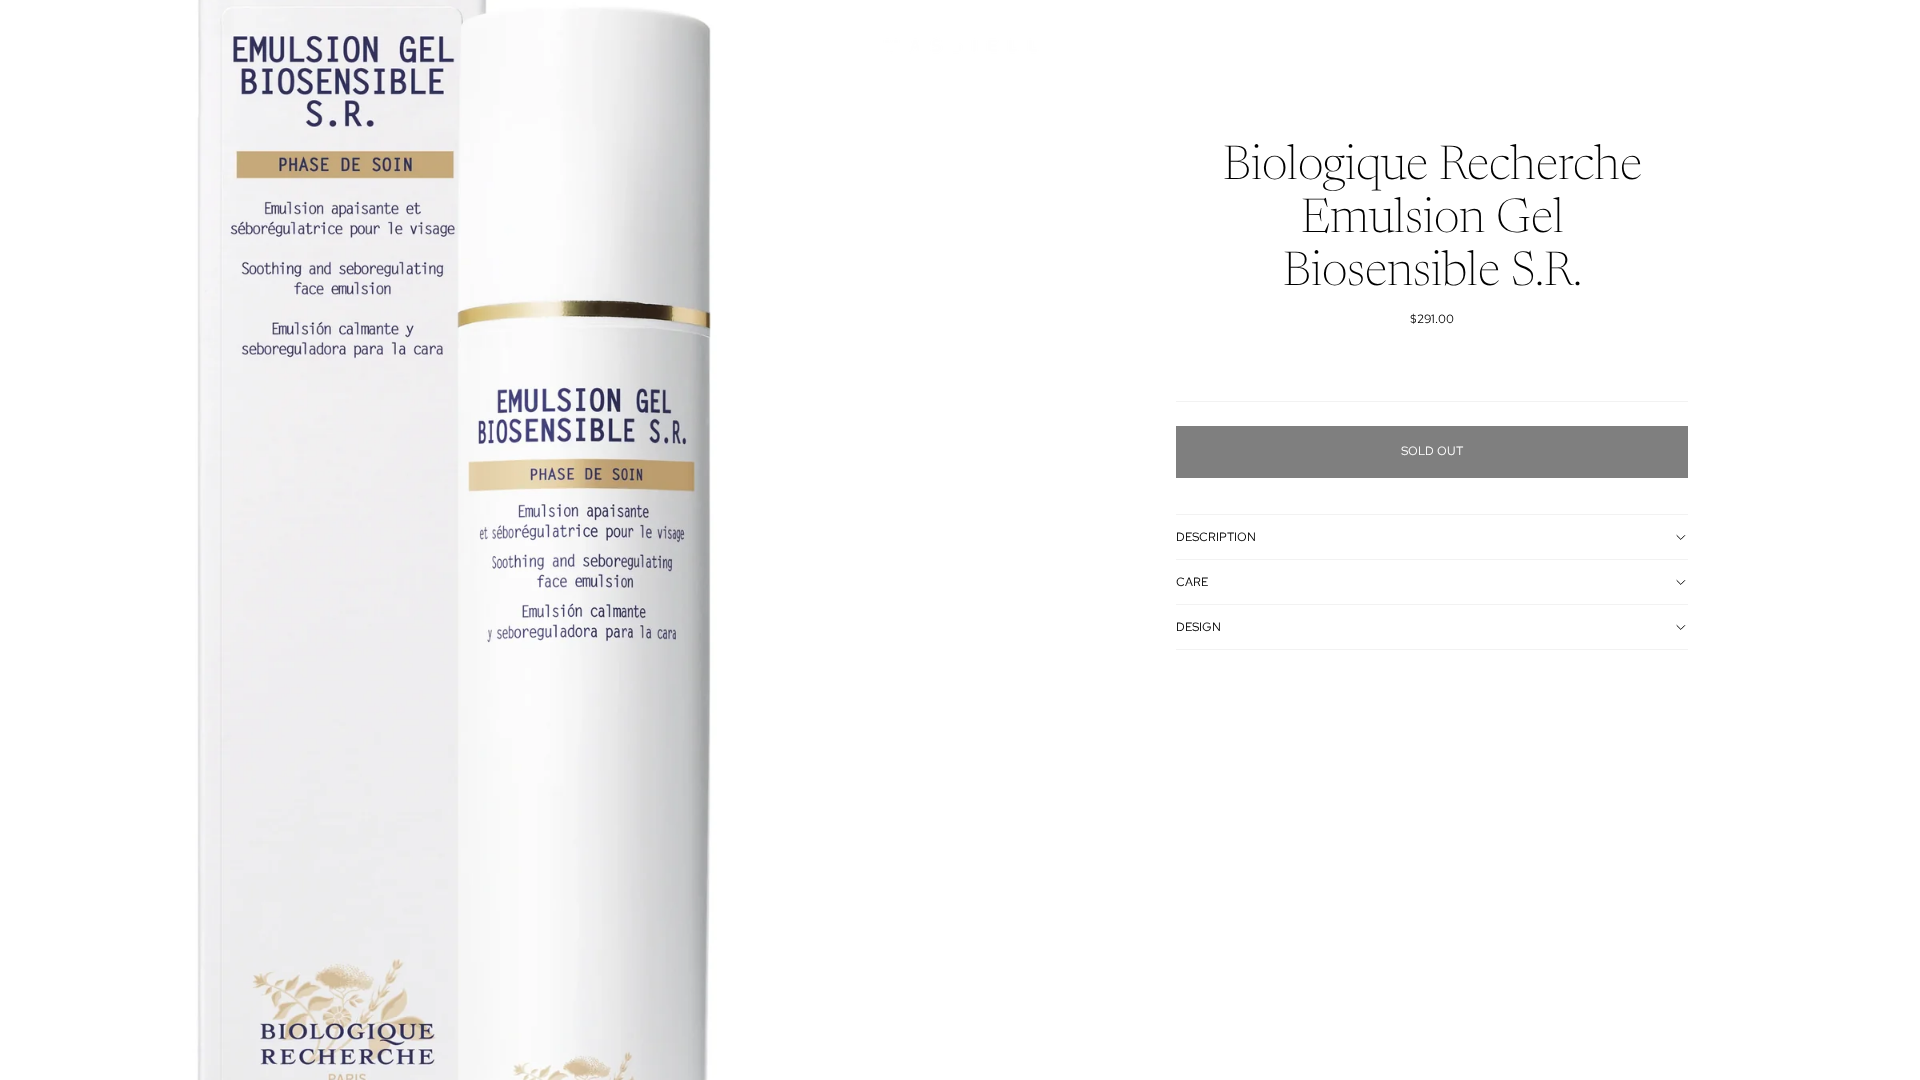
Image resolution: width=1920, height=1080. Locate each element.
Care (1192, 582)
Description (1216, 537)
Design (1198, 627)
